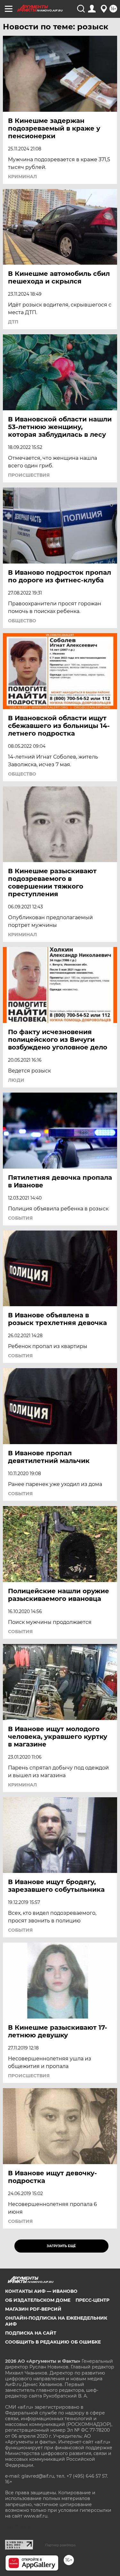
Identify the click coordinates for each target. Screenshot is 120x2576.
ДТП (13, 322)
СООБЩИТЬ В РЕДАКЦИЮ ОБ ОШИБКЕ (53, 2342)
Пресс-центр (92, 2300)
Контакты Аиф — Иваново (41, 2291)
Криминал (22, 177)
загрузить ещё (61, 2246)
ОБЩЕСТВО (22, 621)
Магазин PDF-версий (33, 2309)
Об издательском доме (38, 2300)
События (20, 1218)
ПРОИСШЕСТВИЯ (29, 475)
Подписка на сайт (31, 2333)
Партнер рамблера (60, 2545)
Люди (16, 1080)
